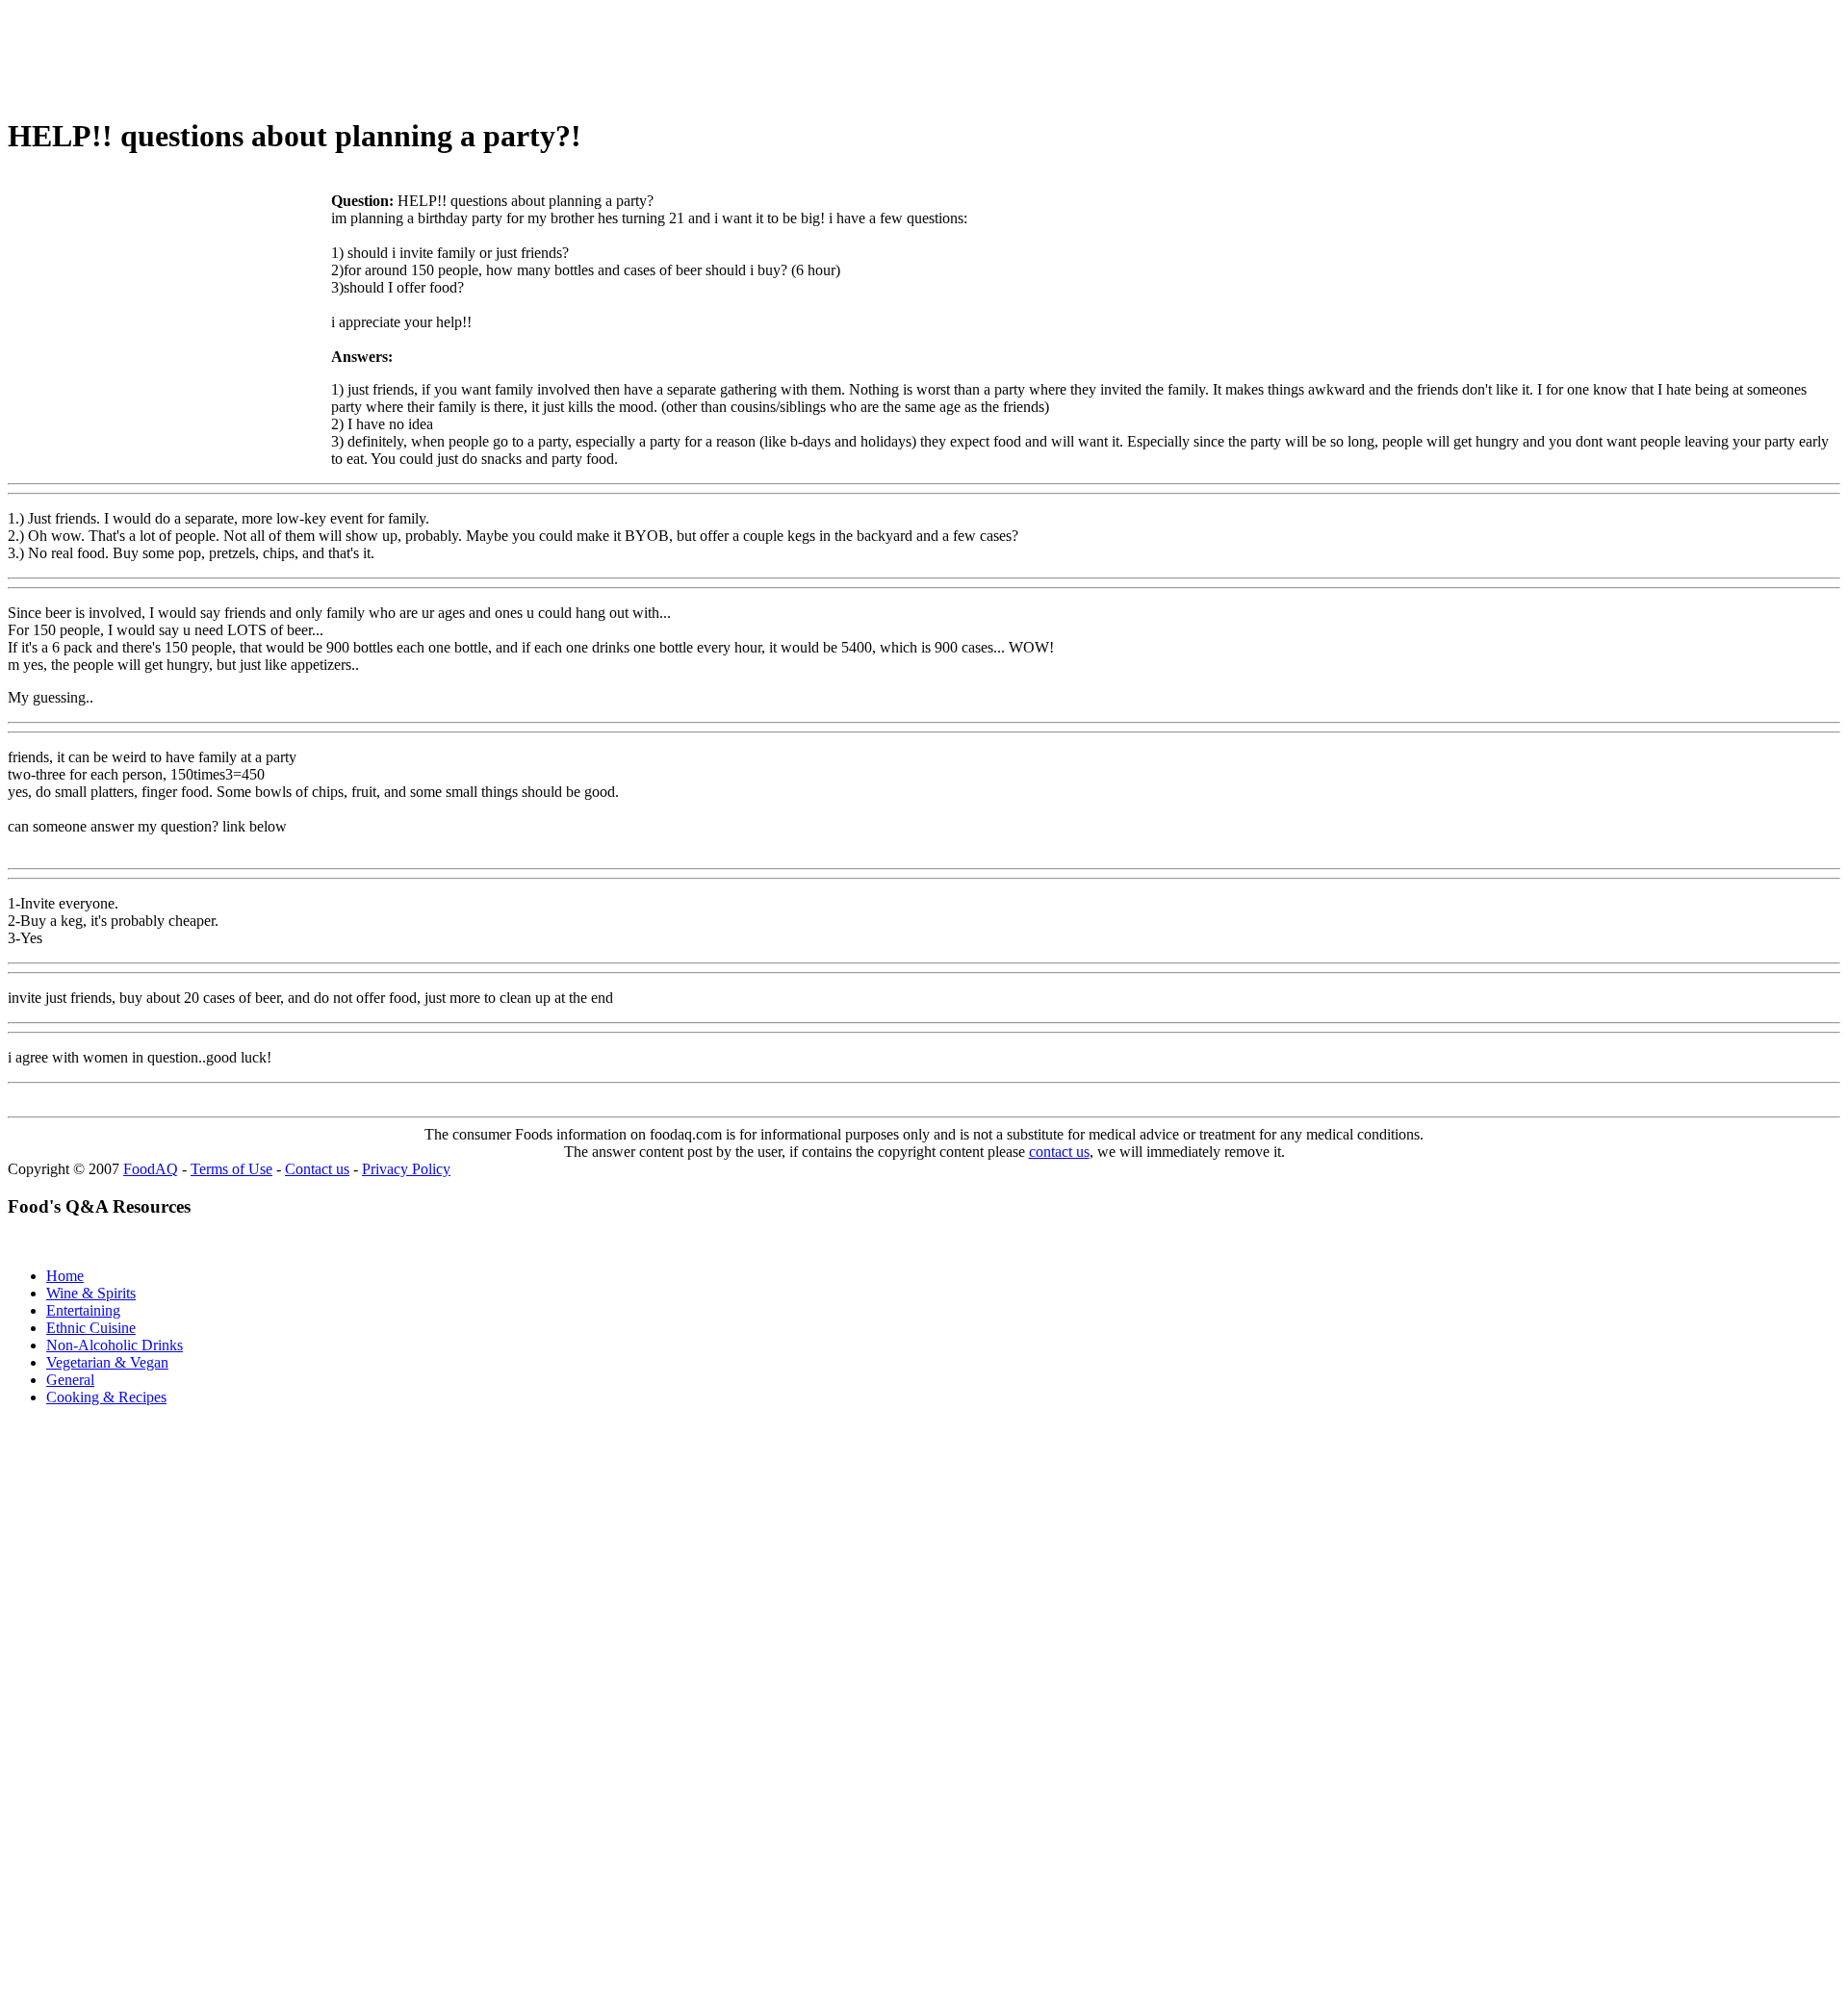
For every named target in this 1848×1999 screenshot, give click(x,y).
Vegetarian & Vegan (107, 1362)
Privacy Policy (406, 1169)
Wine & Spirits (91, 1293)
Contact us (317, 1169)
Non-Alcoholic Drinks (115, 1345)
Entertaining (83, 1310)
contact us (1059, 1152)
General (70, 1380)
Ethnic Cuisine (91, 1328)
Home (65, 1276)
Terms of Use (231, 1169)
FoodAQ (151, 1169)
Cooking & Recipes (106, 1397)
